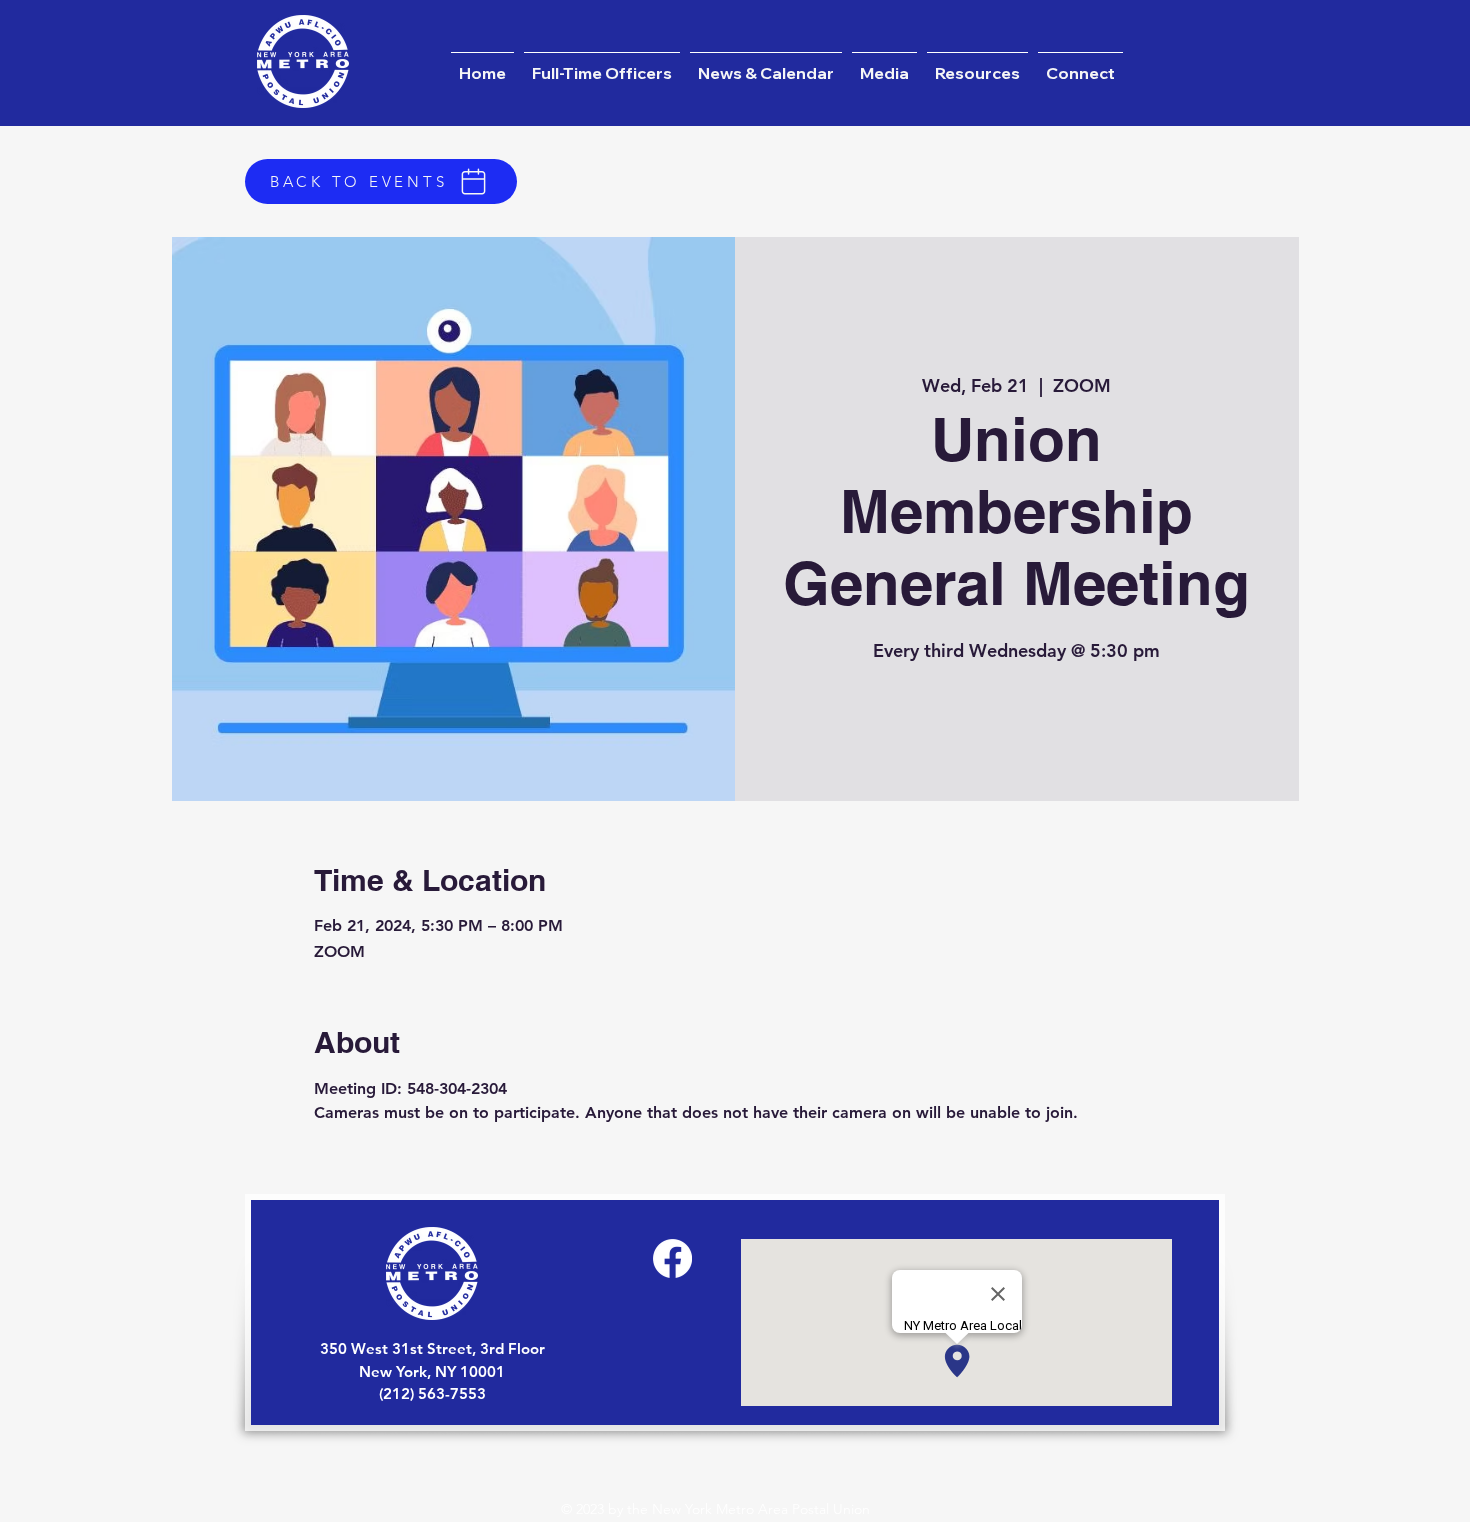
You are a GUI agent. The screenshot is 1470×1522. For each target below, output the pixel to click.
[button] (766, 64)
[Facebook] (672, 1258)
